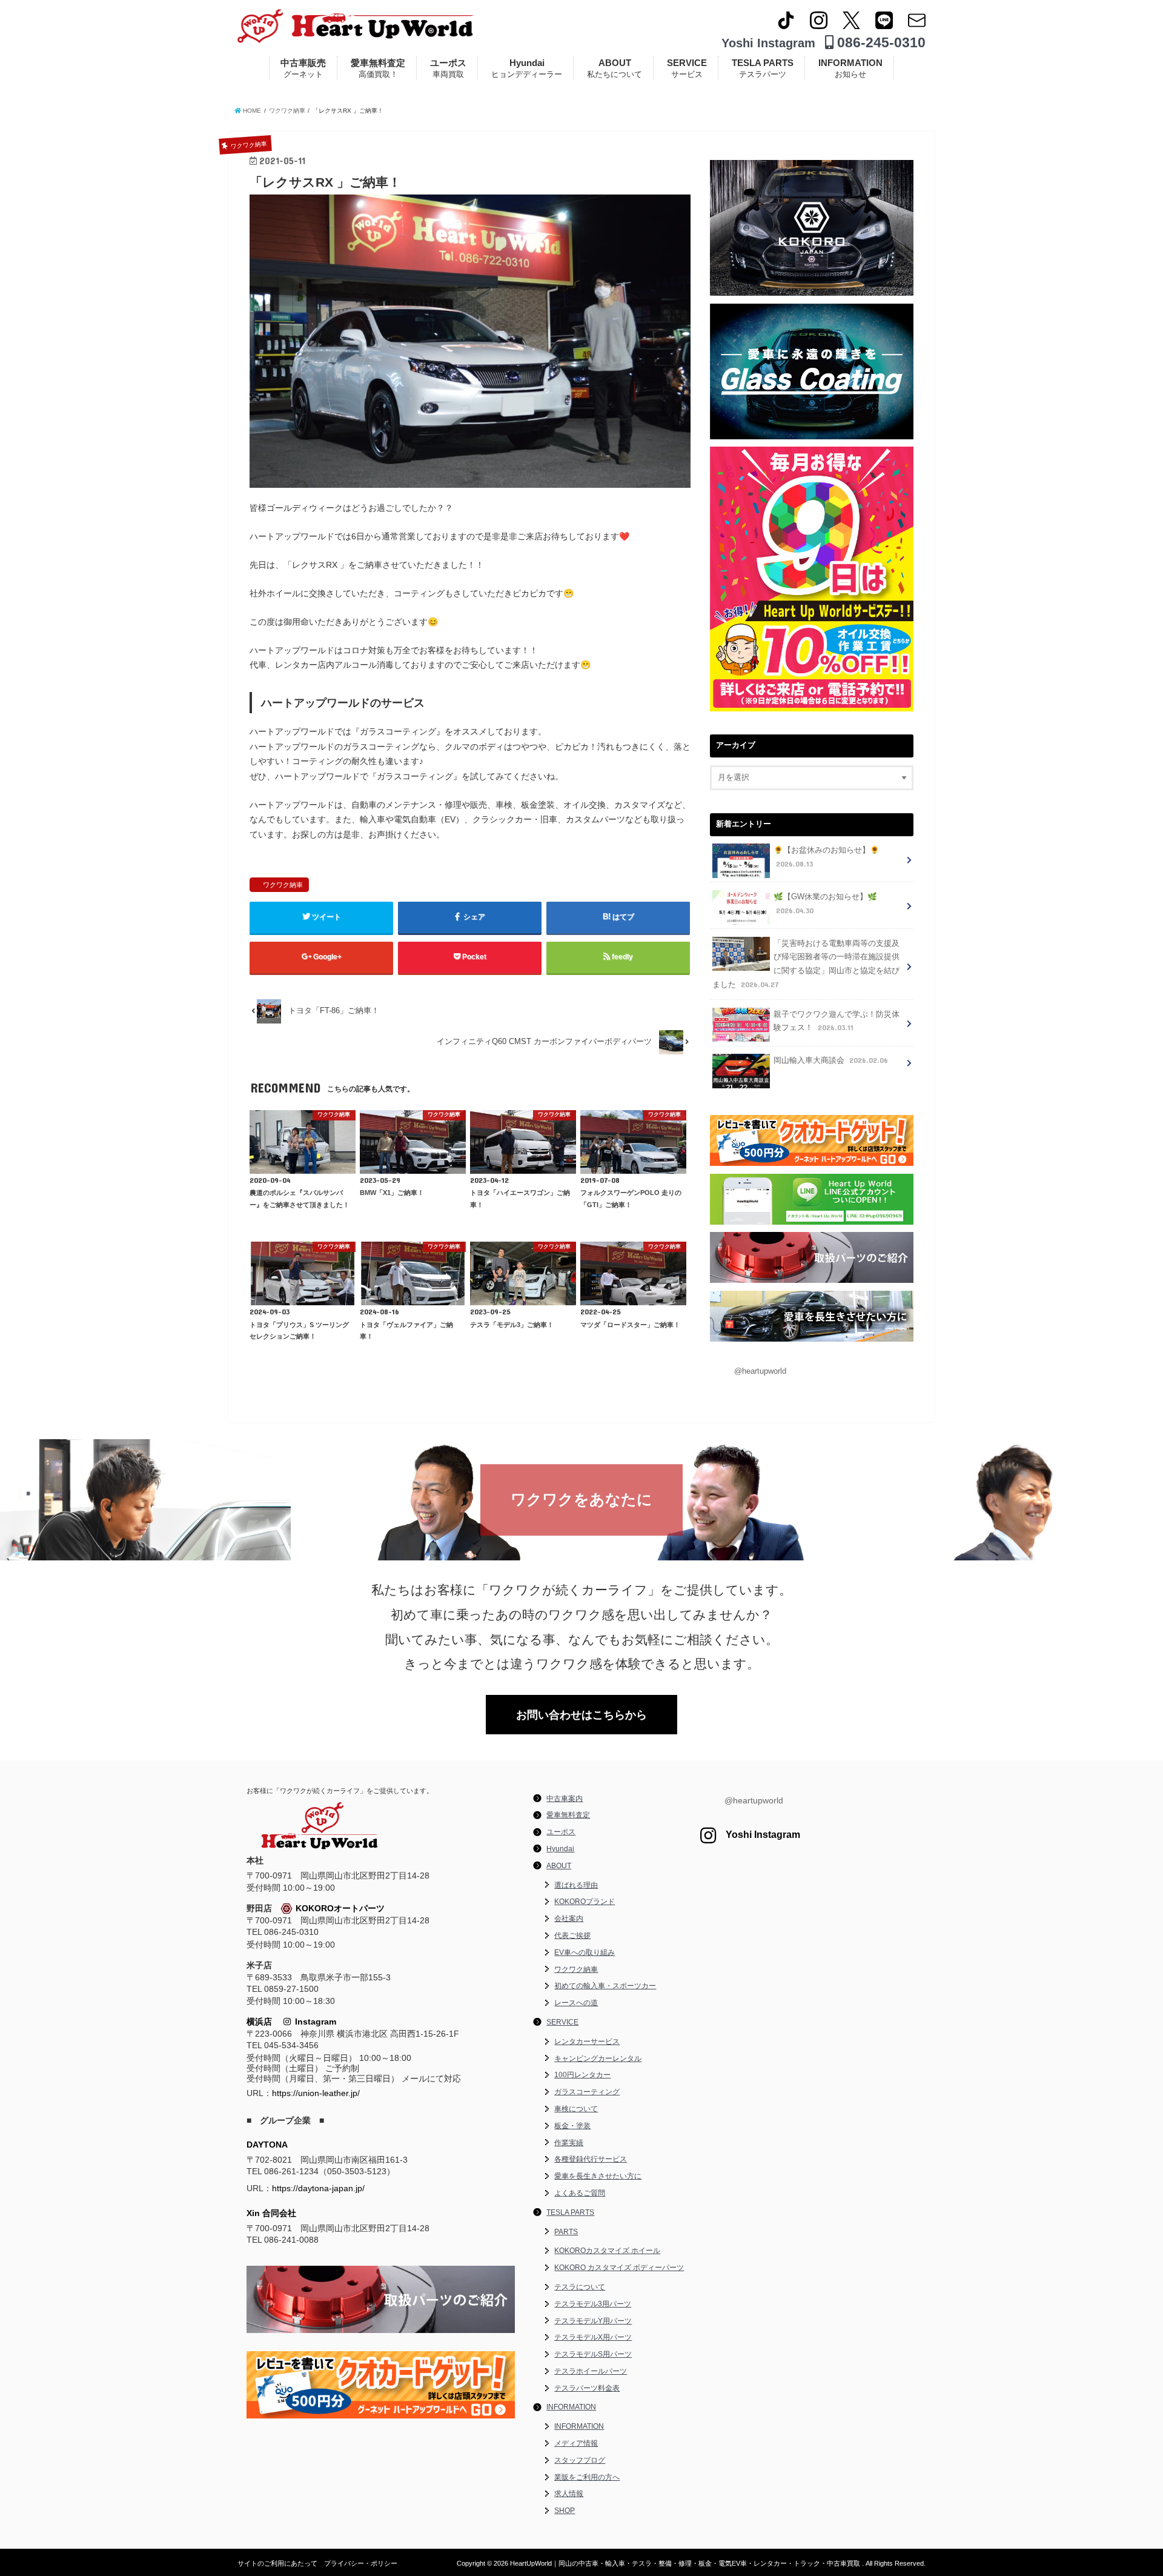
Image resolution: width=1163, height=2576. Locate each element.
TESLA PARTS (763, 68)
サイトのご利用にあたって (277, 2563)
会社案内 (569, 1919)
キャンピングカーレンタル (598, 2058)
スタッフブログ (580, 2460)
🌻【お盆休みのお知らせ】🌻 (827, 857)
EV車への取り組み (585, 1952)
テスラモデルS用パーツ (593, 2354)
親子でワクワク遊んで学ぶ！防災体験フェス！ (837, 1021)
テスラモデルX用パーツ (593, 2337)
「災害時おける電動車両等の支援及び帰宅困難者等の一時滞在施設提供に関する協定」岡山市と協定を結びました (806, 964)
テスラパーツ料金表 (587, 2388)
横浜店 (259, 2022)
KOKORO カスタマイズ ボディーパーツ (619, 2268)
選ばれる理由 (576, 1885)
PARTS (566, 2232)
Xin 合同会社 (271, 2213)
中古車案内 (565, 1799)
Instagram (313, 2022)
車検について (576, 2109)
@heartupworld (760, 1371)
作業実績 (569, 2143)
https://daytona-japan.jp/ (318, 2188)
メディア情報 (576, 2443)
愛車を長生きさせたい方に (598, 2176)
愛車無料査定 (378, 68)
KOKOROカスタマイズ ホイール (607, 2251)
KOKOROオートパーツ (340, 1908)
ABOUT (615, 68)
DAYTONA (267, 2145)
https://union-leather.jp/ (316, 2093)
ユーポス (448, 68)
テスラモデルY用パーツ (593, 2321)
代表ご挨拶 (572, 1935)
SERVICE (687, 68)
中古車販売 (303, 68)
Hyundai (527, 68)
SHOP (565, 2511)
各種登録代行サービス (591, 2159)
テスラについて (580, 2287)
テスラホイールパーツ (591, 2371)
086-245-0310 (880, 42)
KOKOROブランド (585, 1902)
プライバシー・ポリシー (361, 2563)
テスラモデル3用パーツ (593, 2304)
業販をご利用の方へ (587, 2477)
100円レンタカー (582, 2075)
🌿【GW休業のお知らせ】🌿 (825, 904)
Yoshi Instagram (768, 43)
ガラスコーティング (587, 2092)
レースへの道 (576, 2003)
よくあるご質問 (580, 2193)
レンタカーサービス (587, 2042)
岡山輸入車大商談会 (831, 1060)
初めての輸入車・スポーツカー (605, 1986)
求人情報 (569, 2494)
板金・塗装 (572, 2126)
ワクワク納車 (283, 885)
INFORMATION (850, 68)
